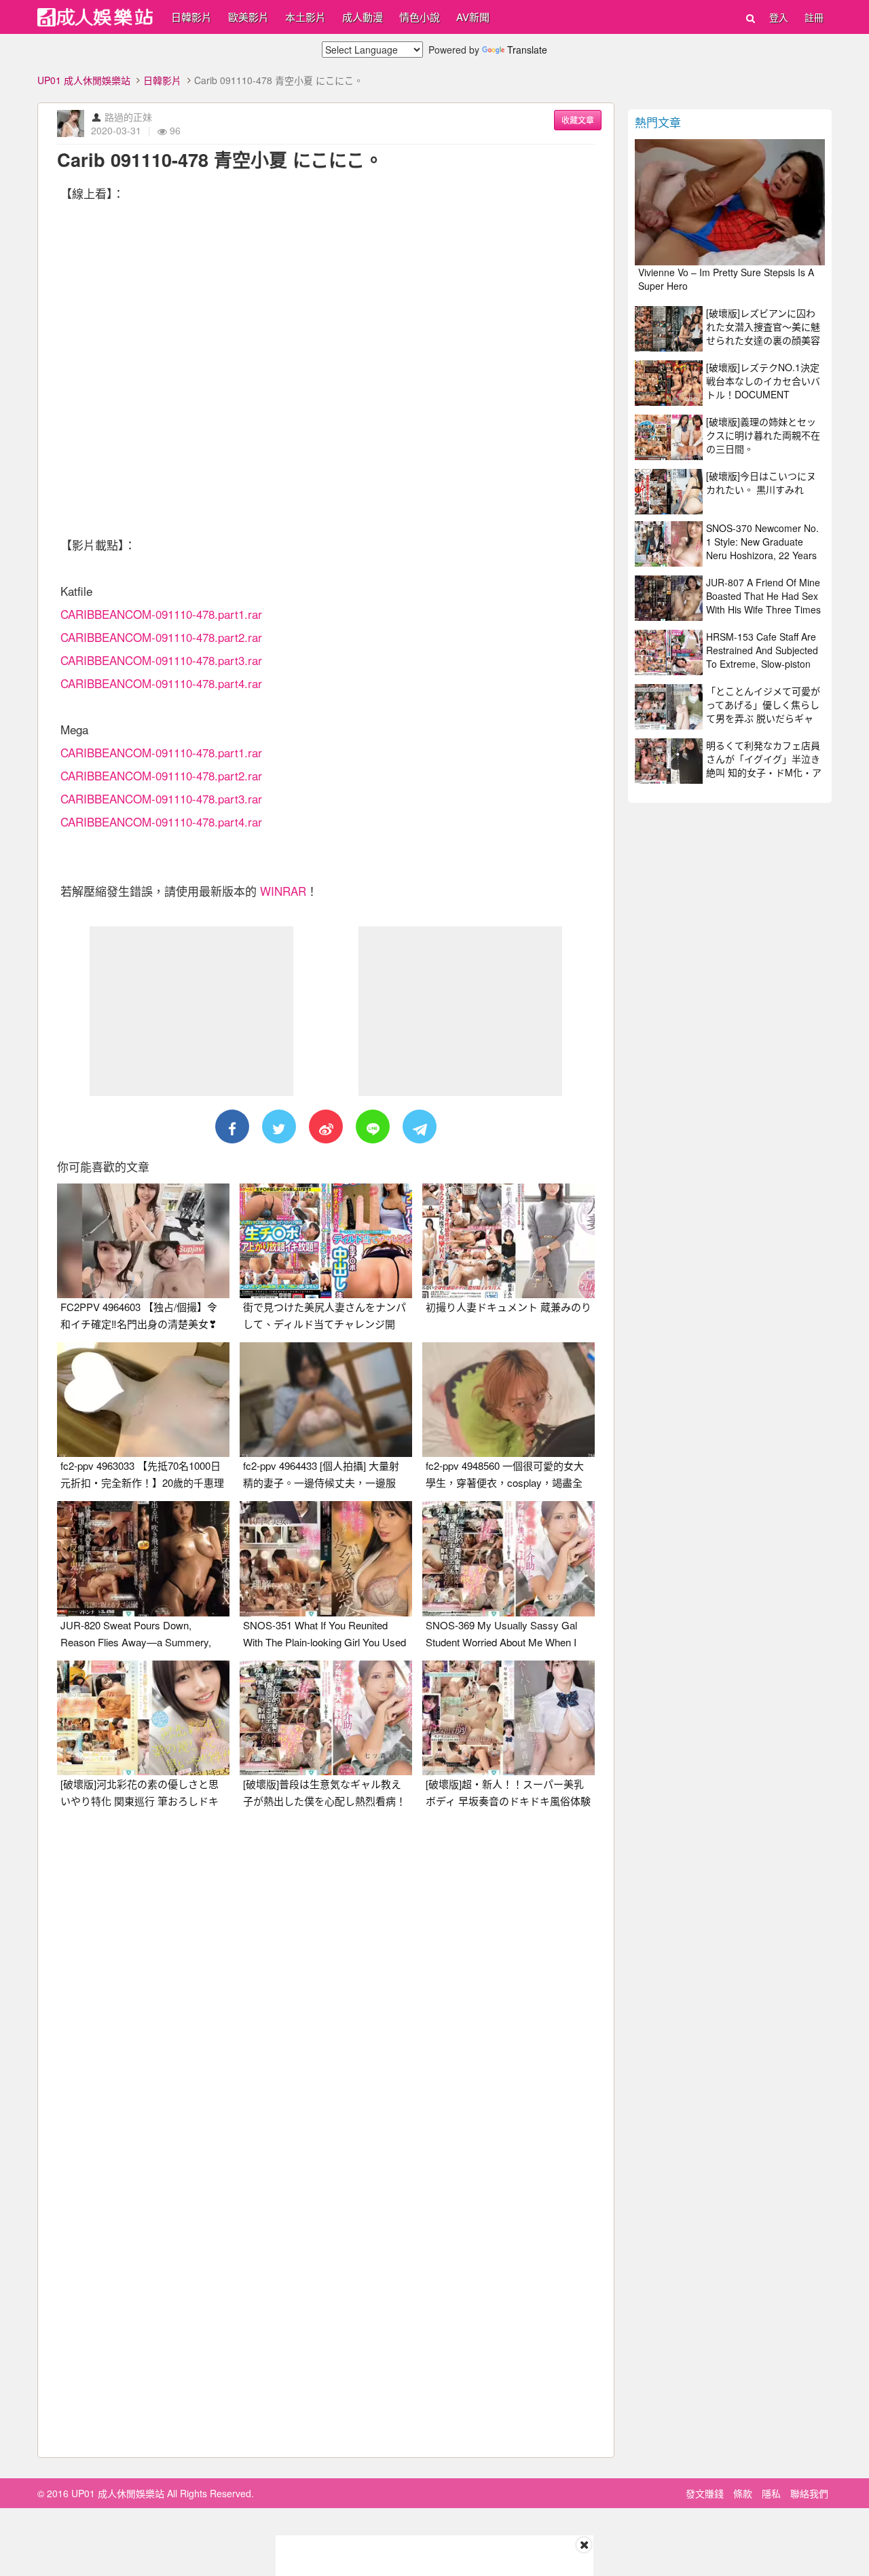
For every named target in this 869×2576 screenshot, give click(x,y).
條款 (743, 2493)
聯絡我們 (809, 2493)
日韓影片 (191, 17)
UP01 (95, 17)
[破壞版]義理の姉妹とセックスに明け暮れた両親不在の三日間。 (763, 435)
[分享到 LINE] (373, 1126)
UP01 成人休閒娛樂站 (84, 80)
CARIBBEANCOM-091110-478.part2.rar (161, 637)
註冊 (814, 17)
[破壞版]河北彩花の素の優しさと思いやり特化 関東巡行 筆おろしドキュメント (140, 1801)
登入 (779, 17)
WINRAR (283, 891)
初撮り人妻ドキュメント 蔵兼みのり (509, 1307)
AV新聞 (473, 17)
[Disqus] (326, 1989)
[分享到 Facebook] (232, 1126)
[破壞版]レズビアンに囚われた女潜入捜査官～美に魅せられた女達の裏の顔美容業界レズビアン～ (763, 333)
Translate (527, 50)
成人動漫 (363, 17)
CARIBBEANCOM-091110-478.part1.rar (161, 614)
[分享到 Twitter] (279, 1126)
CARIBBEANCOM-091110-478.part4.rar (161, 683)
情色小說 (420, 17)
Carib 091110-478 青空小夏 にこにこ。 (220, 159)
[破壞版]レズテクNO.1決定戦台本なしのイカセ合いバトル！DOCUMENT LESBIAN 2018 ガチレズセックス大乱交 (763, 394)
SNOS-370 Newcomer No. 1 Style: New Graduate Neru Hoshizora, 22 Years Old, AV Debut (762, 548)
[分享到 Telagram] (420, 1126)
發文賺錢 (705, 2493)
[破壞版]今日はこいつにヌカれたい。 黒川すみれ (761, 482)
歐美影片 (248, 17)
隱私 (771, 2493)
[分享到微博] (326, 1126)
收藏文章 (578, 120)
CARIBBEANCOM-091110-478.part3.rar (161, 660)
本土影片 (306, 17)
